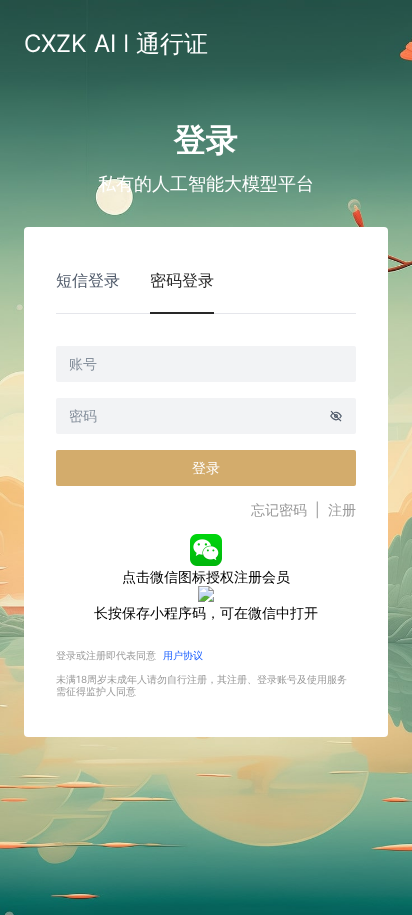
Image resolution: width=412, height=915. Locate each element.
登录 (206, 467)
